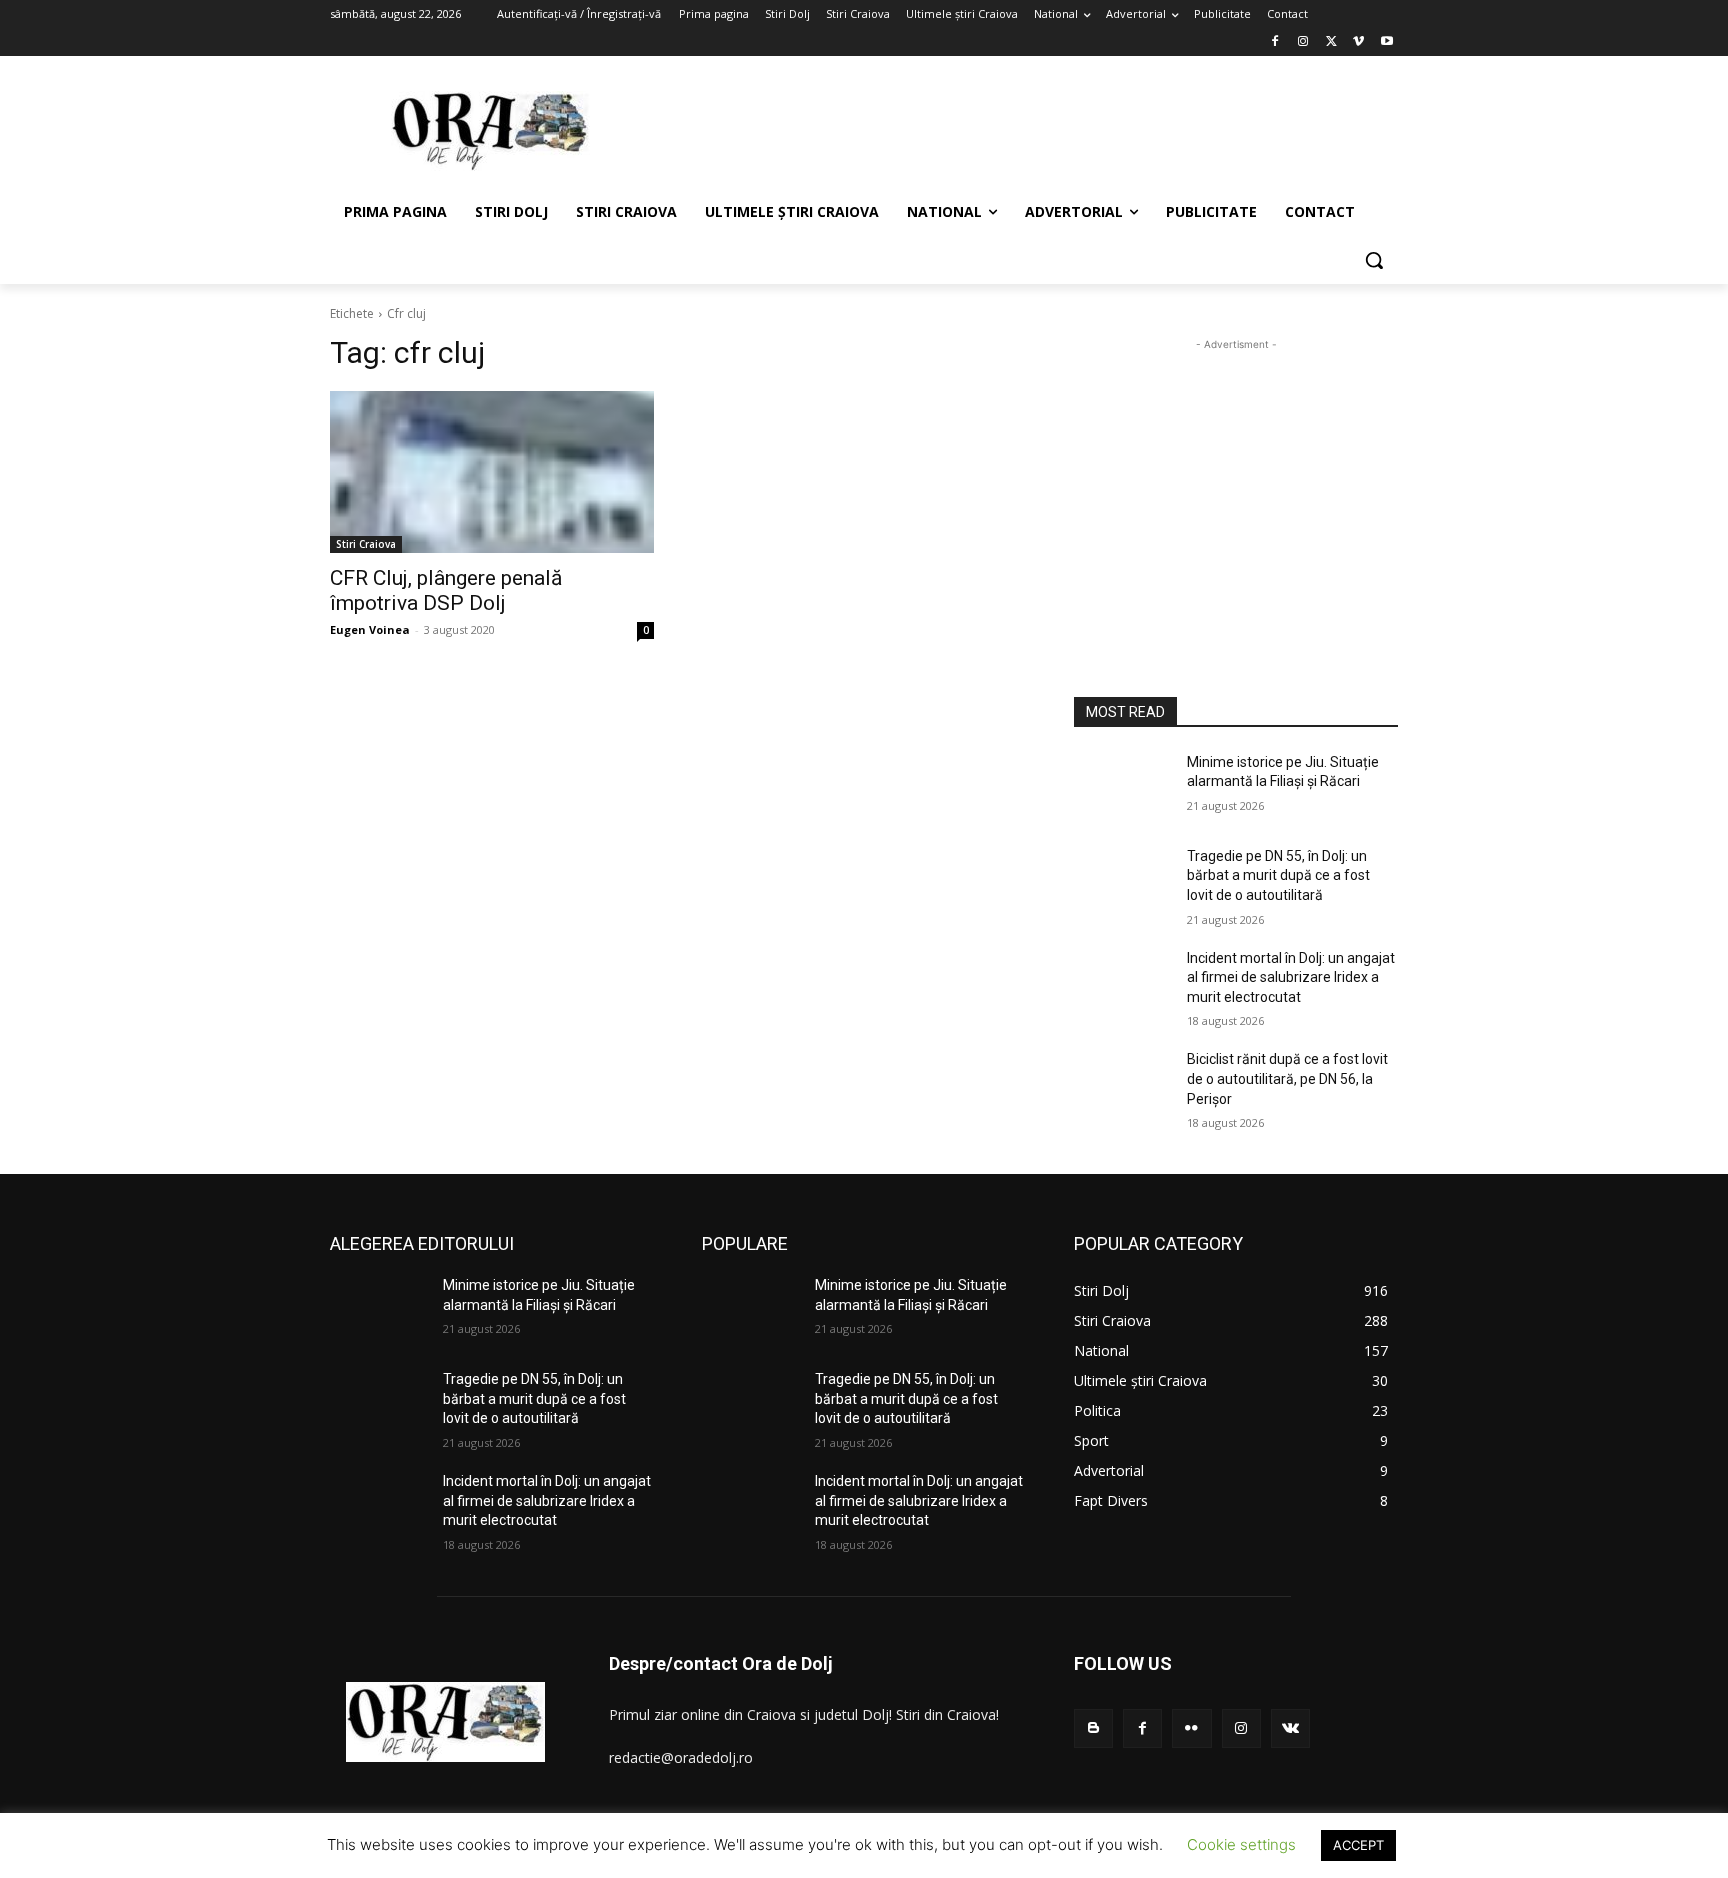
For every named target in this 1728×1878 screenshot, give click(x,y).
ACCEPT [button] (1358, 1845)
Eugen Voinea (370, 629)
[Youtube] (1386, 42)
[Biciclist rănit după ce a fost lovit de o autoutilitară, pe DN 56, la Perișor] (1122, 1084)
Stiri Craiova (366, 544)
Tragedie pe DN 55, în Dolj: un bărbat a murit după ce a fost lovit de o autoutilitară (1278, 875)
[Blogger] (1093, 1728)
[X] (1331, 42)
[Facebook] (1275, 42)
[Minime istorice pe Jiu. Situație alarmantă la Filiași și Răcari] (1122, 787)
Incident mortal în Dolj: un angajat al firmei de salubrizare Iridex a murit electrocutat (1291, 977)
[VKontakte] (1290, 1728)
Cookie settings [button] (1241, 1844)
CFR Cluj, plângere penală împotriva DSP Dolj (446, 590)
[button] (1374, 260)
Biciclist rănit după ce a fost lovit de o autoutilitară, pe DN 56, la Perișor (1287, 1078)
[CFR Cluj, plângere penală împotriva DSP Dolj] (492, 472)
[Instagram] (1303, 42)
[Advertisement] (1014, 129)
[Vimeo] (1358, 42)
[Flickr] (1191, 1728)
